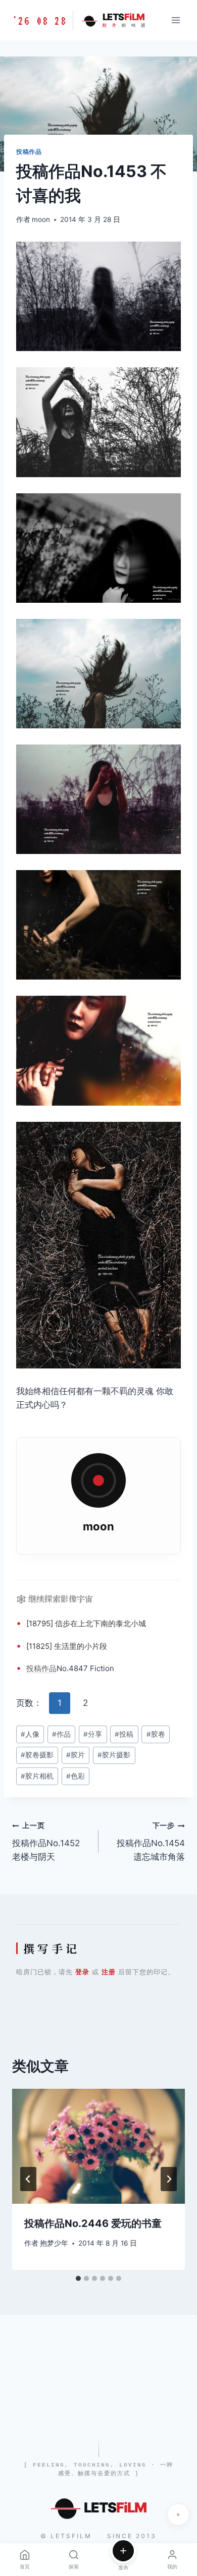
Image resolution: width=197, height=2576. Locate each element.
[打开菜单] (176, 20)
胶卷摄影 (37, 1755)
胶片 (76, 1755)
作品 (49, 1668)
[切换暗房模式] (178, 2514)
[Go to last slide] (28, 2179)
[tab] (78, 2278)
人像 (30, 1734)
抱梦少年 (54, 2243)
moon (41, 219)
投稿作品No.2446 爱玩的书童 (93, 2223)
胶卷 (156, 1734)
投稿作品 (29, 152)
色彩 (76, 1776)
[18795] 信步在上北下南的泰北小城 (86, 1623)
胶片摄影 (114, 1755)
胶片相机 (37, 1776)
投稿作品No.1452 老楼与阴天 (46, 1842)
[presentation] (98, 2146)
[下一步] (169, 2179)
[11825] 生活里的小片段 (67, 1646)
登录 (82, 1972)
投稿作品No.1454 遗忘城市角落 (151, 1842)
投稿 (34, 1668)
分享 (93, 1734)
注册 (109, 1972)
